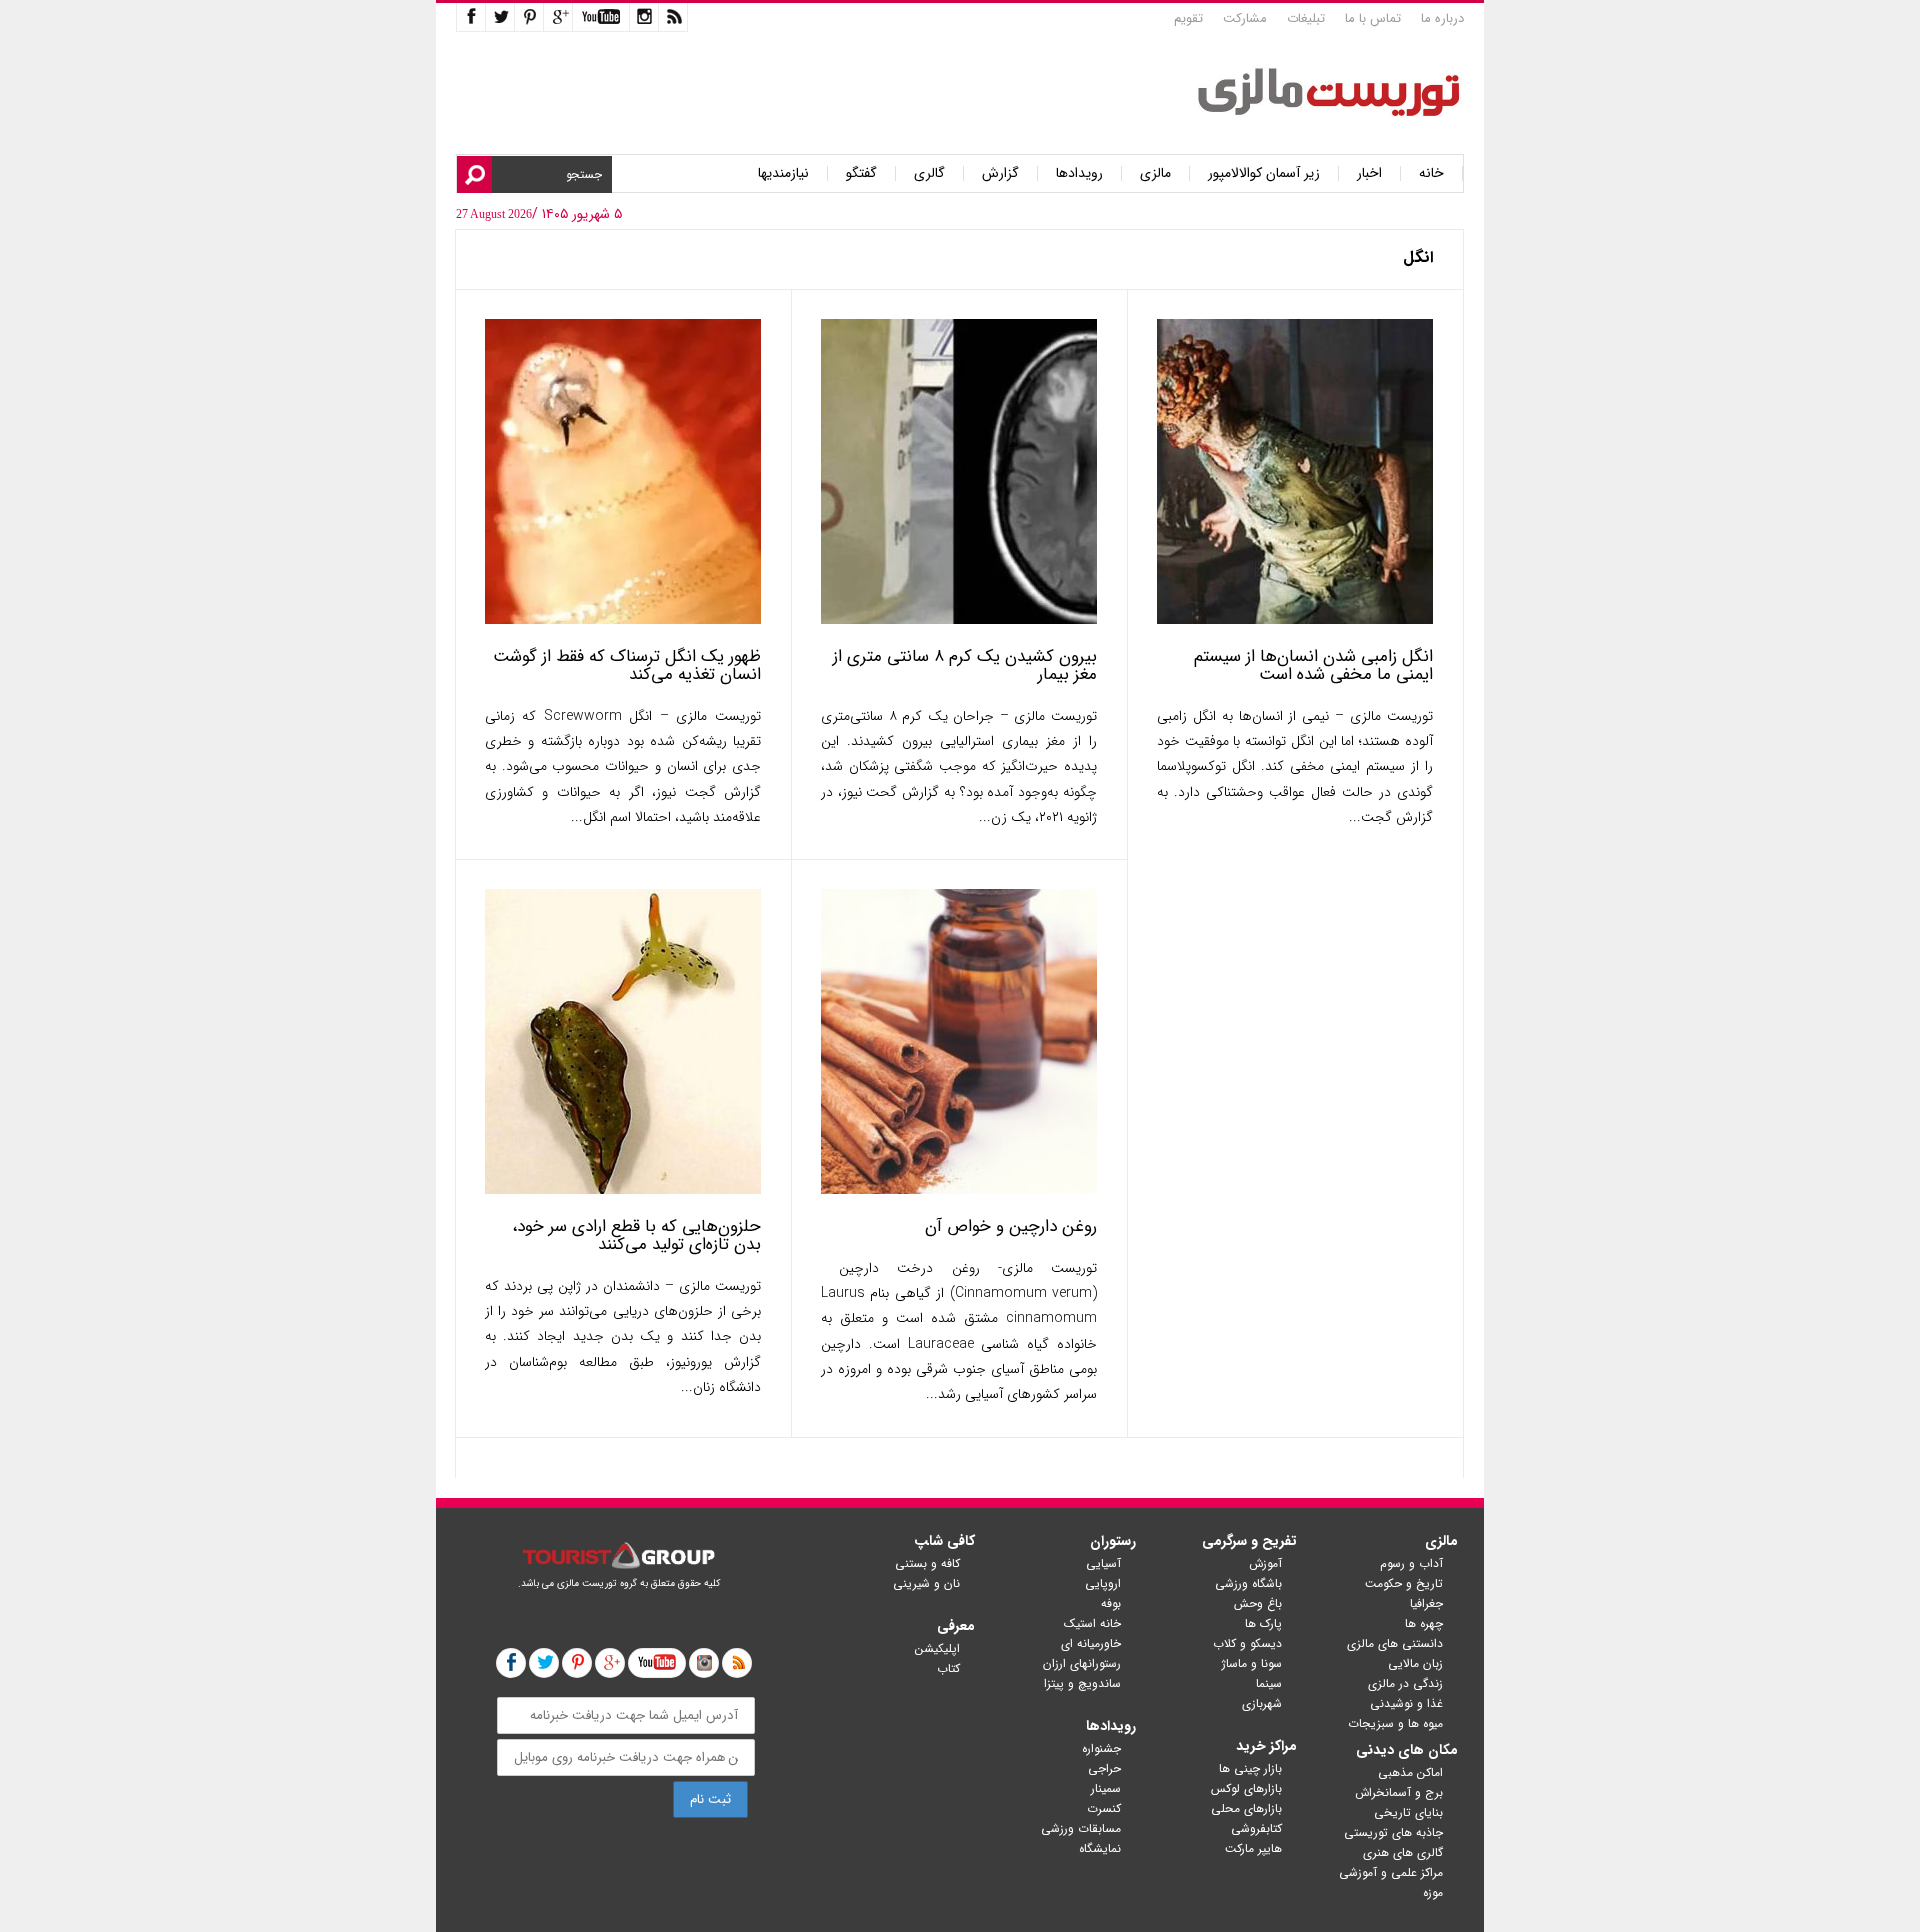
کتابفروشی (1256, 1828)
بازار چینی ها (1250, 1768)
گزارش (1000, 173)
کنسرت (1104, 1808)
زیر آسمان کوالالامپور (1264, 173)
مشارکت (1245, 18)
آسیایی (1103, 1563)
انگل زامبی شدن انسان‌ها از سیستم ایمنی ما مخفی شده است (1313, 665)
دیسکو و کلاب (1247, 1643)
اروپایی (1103, 1583)
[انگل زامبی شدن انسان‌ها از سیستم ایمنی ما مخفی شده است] (1295, 619)
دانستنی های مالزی (1395, 1643)
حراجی (1104, 1768)
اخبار (1369, 173)
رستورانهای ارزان (1082, 1663)
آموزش (1265, 1563)
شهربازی (1262, 1703)
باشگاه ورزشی (1248, 1583)
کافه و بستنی (927, 1563)
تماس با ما (1373, 18)
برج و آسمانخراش (1399, 1792)
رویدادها (1079, 173)
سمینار (1106, 1788)
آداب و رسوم (1411, 1563)
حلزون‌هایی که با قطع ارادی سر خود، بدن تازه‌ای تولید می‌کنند (636, 1235)
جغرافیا (1426, 1603)
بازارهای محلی (1246, 1808)
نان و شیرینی (926, 1583)
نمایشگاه (1100, 1848)
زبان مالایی (1415, 1663)
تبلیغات (1306, 18)
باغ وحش (1258, 1603)
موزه (1433, 1892)
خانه (1431, 173)
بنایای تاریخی (1408, 1812)
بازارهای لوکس (1246, 1788)
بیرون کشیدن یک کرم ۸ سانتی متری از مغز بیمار (965, 665)
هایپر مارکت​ (1253, 1848)
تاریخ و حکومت (1404, 1583)
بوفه (1111, 1603)
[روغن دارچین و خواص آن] (959, 1189)
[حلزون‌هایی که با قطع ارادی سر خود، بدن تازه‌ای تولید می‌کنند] (623, 1189)
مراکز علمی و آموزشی (1391, 1872)
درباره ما (1442, 18)
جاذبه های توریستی (1393, 1832)
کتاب (948, 1668)
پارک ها (1263, 1623)
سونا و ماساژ (1252, 1663)
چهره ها (1424, 1623)
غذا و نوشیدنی (1406, 1703)
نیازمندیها (783, 173)
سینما (1269, 1683)
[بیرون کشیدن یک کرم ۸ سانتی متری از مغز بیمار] (959, 619)
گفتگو (861, 173)
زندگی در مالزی (1405, 1683)
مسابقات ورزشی (1081, 1828)
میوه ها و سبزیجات (1395, 1723)
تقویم (1188, 18)
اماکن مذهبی (1410, 1772)
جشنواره (1101, 1748)
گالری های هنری (1403, 1852)
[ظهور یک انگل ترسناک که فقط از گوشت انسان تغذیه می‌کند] (623, 619)
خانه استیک (1092, 1623)
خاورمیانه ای (1091, 1643)
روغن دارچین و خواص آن (1011, 1226)
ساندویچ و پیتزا (1082, 1683)
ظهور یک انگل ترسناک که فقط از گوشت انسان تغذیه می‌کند (627, 665)
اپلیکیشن (937, 1648)
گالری (929, 173)
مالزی (1155, 173)
